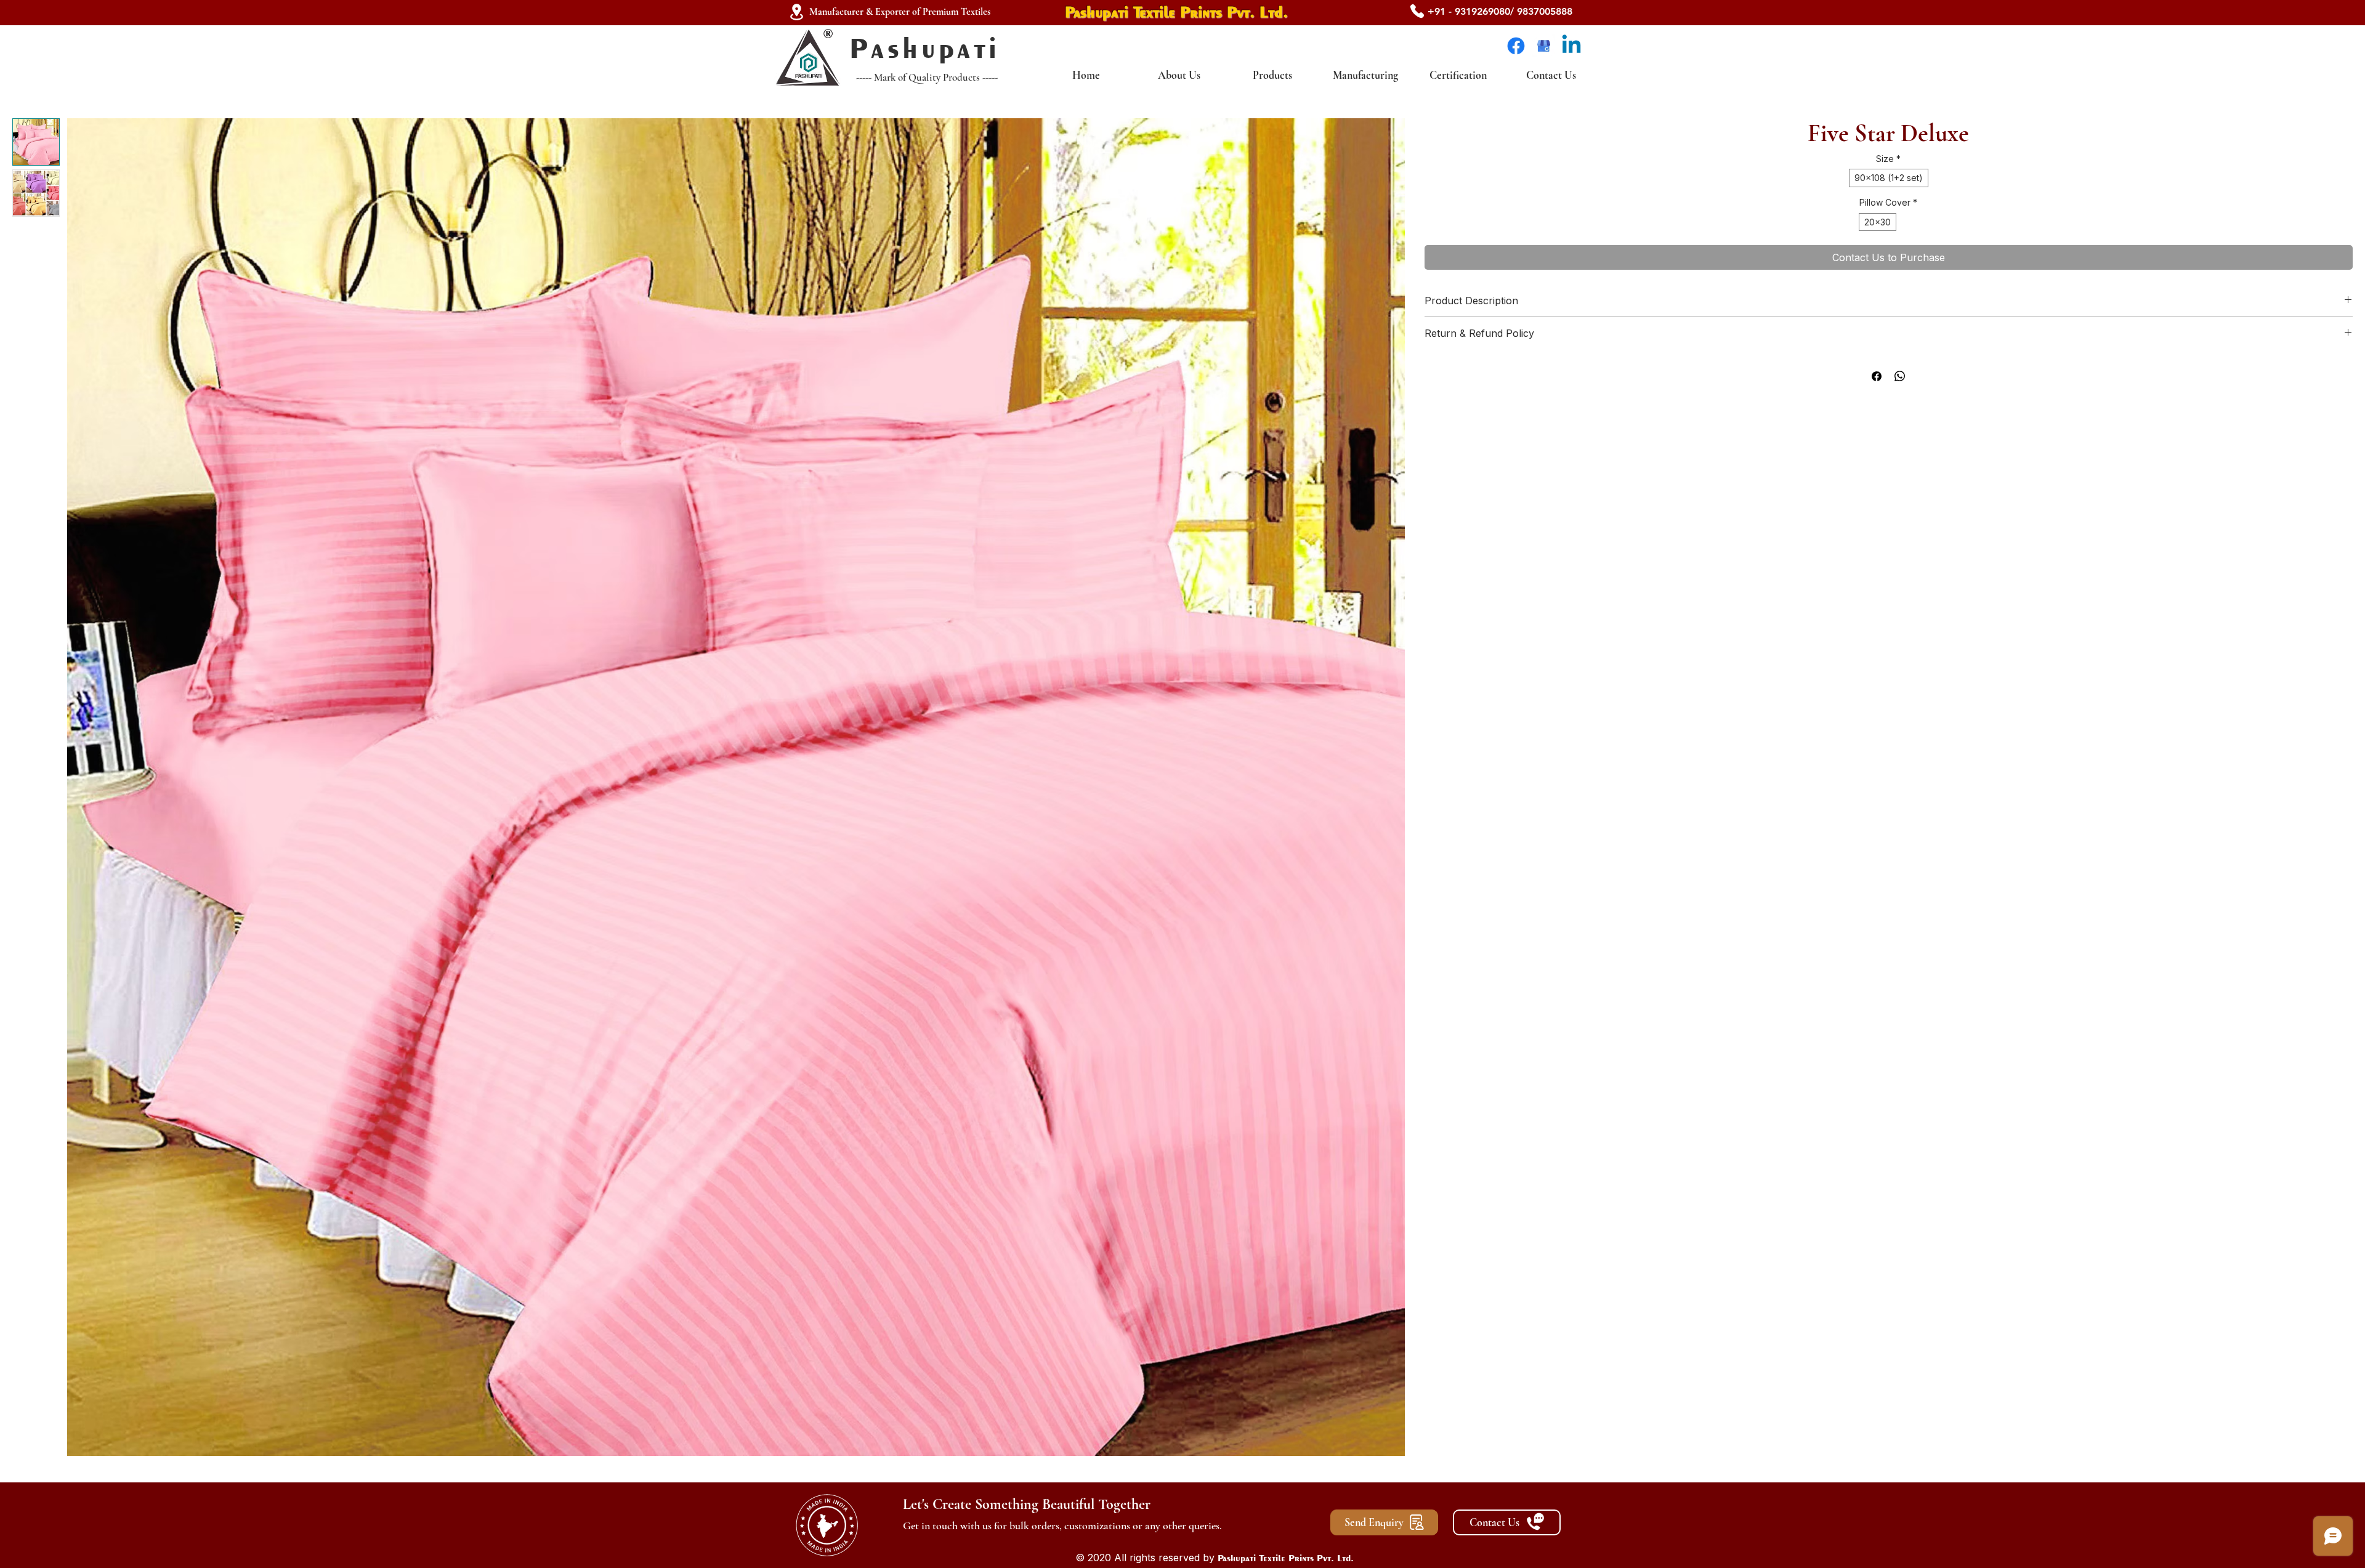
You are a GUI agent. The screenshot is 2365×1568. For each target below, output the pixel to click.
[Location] (796, 12)
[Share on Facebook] (1877, 376)
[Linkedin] (1571, 46)
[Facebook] (1516, 46)
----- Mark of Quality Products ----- (927, 77)
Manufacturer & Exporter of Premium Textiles (900, 12)
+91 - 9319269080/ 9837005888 (1500, 11)
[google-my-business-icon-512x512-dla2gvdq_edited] (1544, 46)
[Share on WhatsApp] (1900, 376)
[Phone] (1417, 11)
